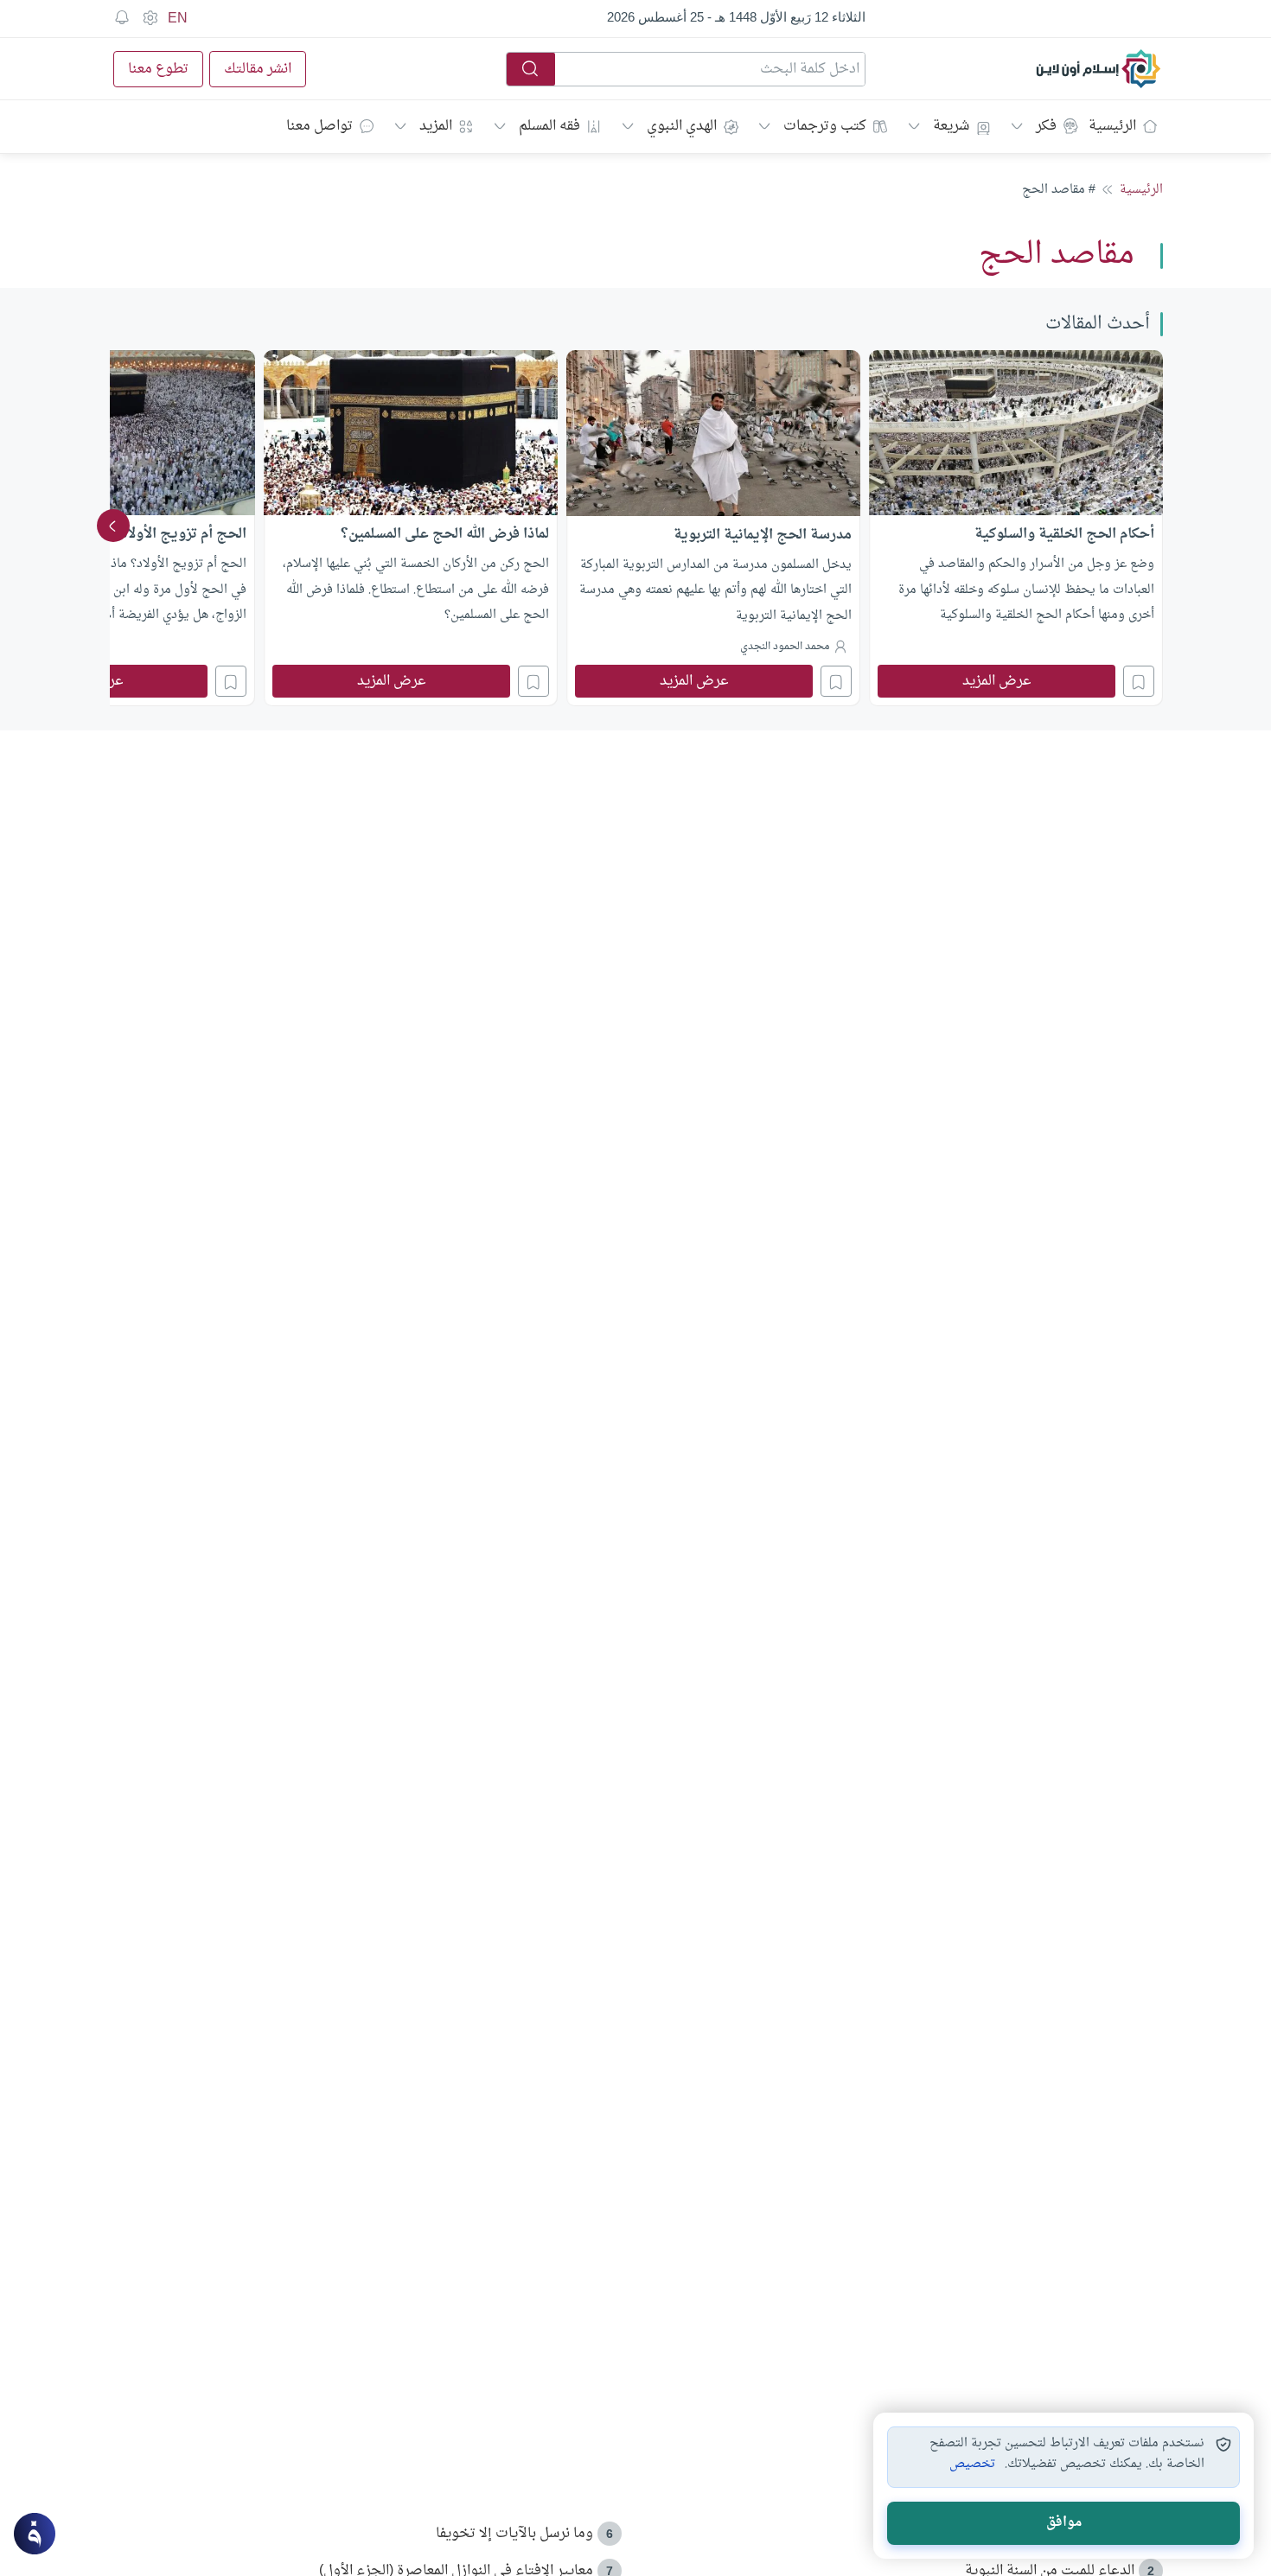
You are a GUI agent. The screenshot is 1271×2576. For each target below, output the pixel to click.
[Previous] (1158, 526)
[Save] (1139, 681)
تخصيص (972, 2464)
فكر (1046, 126)
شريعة (951, 126)
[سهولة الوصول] (150, 18)
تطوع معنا (158, 69)
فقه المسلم (549, 126)
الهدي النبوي (682, 126)
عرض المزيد (997, 681)
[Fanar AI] (35, 2534)
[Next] (113, 526)
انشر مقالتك (258, 69)
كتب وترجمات (825, 126)
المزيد (436, 126)
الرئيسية (1112, 126)
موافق (1064, 2523)
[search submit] (531, 69)
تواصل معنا (319, 126)
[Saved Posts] (122, 18)
